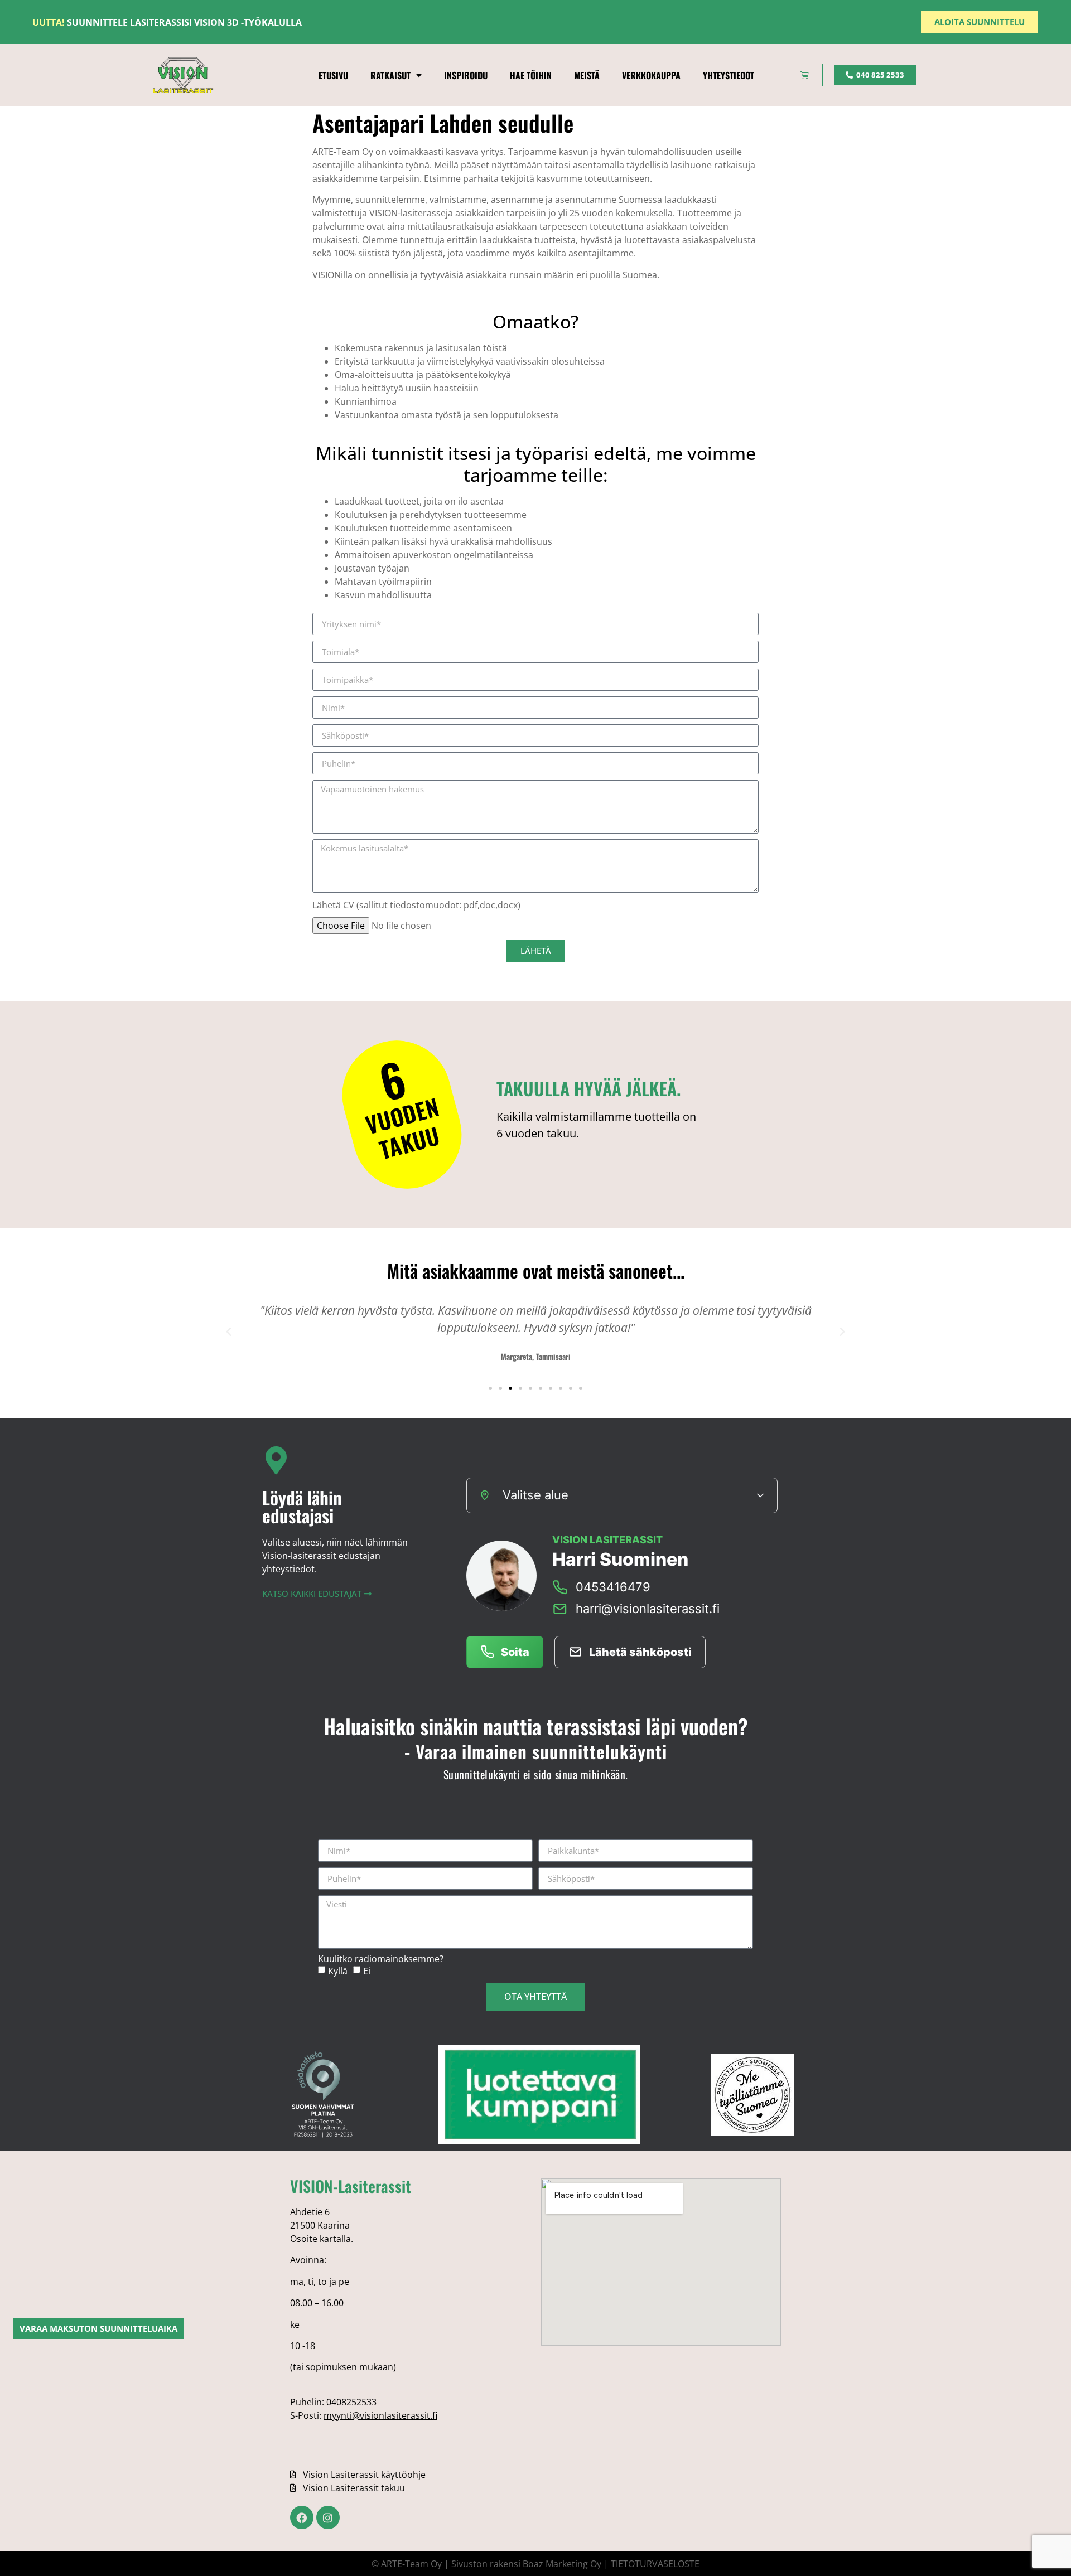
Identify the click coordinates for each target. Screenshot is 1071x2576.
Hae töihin (531, 75)
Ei (367, 1971)
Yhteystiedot (729, 75)
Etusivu (333, 75)
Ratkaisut (390, 75)
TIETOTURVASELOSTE (655, 2564)
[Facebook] (302, 2517)
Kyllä (338, 1971)
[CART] (805, 75)
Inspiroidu (466, 75)
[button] (229, 1332)
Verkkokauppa (651, 75)
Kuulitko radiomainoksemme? (381, 1959)
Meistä (587, 75)
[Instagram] (328, 2517)
